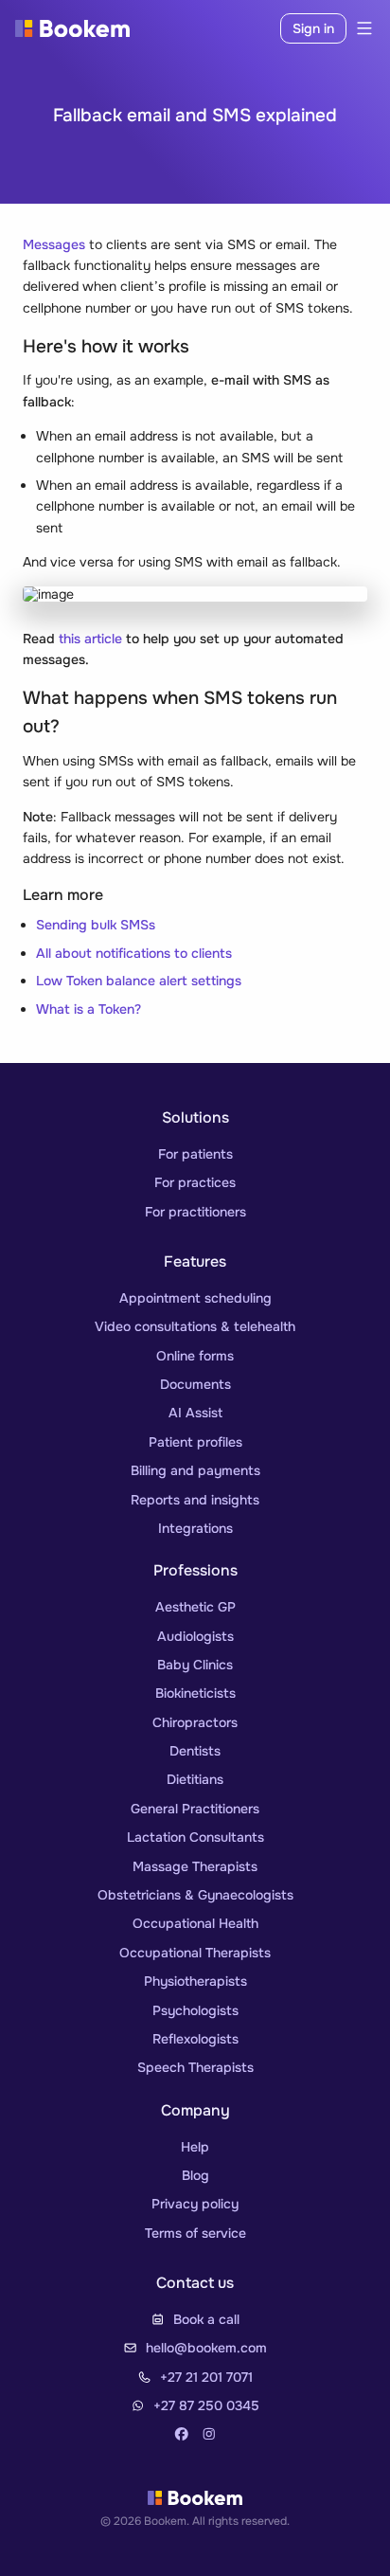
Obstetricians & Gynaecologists (195, 1895)
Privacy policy (195, 2204)
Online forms (195, 1356)
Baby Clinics (195, 1665)
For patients (195, 1154)
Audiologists (195, 1636)
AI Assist (195, 1413)
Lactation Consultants (195, 1837)
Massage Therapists (195, 1866)
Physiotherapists (195, 1981)
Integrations (195, 1528)
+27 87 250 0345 (206, 2405)
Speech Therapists (195, 2067)
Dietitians (195, 1779)
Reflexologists (195, 2039)
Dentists (195, 1751)
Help (195, 2147)
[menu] (361, 28)
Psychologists (195, 2010)
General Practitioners (195, 1809)
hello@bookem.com (206, 2348)
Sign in (313, 28)
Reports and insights (195, 1500)
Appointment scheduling (195, 1298)
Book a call (206, 2319)
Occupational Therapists (195, 1953)
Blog (195, 2175)
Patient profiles (195, 1442)
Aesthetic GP (195, 1607)
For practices (195, 1182)
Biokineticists (195, 1693)
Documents (195, 1384)
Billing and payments (195, 1470)
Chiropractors (195, 1722)
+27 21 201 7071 (206, 2377)
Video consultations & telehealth (195, 1326)
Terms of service (195, 2233)
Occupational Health (195, 1923)
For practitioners (195, 1212)
